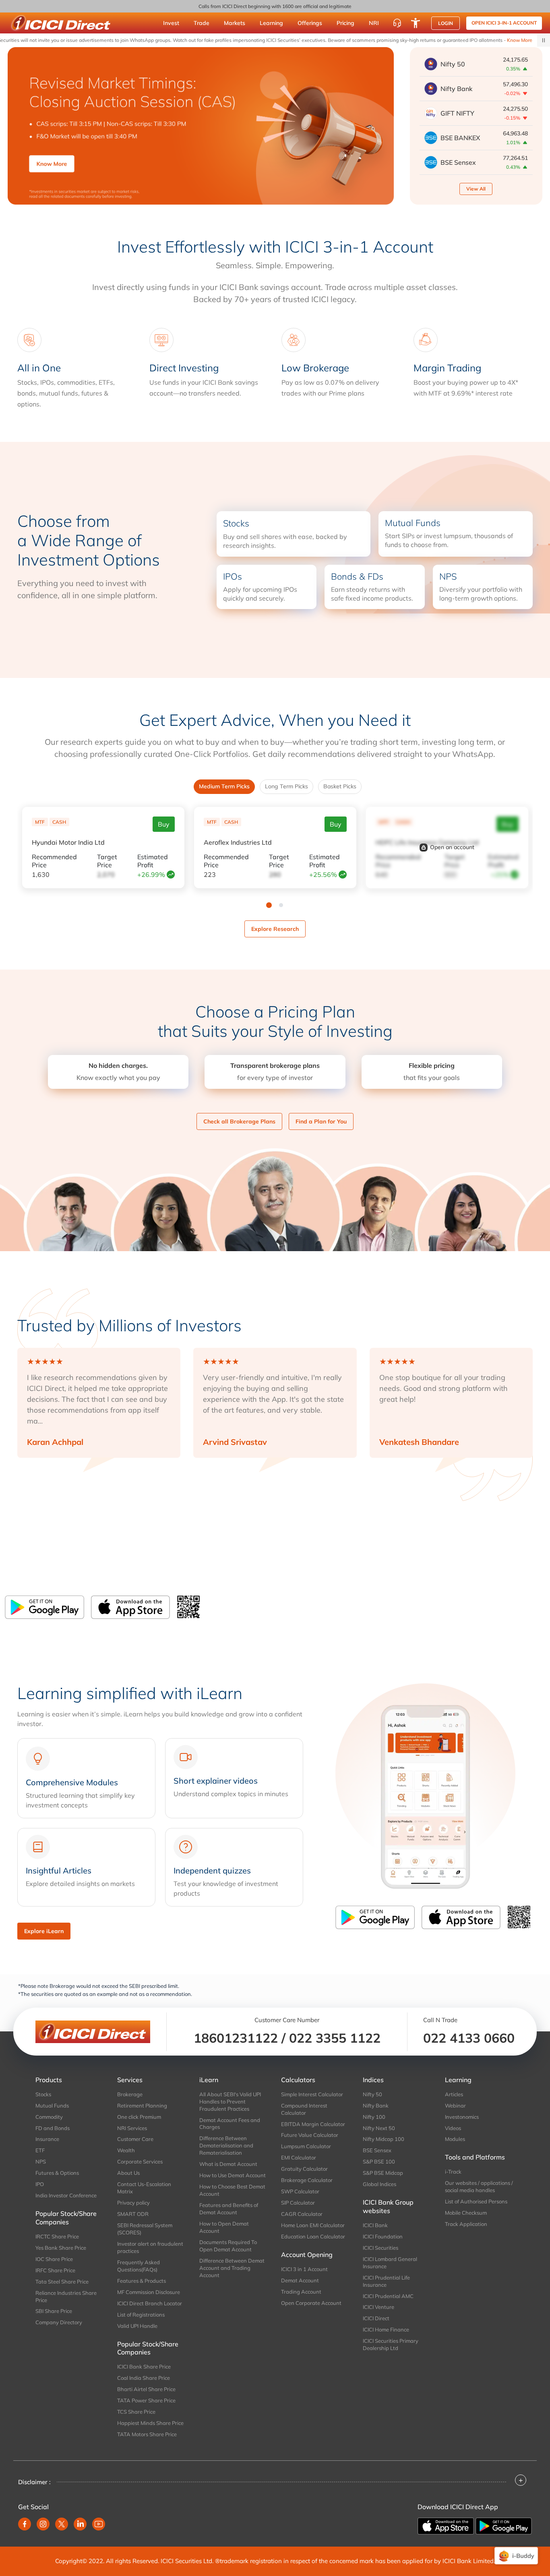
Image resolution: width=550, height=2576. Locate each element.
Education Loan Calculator (313, 2236)
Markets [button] (235, 23)
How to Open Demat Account (224, 2227)
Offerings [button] (310, 23)
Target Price (107, 861)
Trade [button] (202, 23)
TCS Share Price (136, 2412)
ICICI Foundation (383, 2236)
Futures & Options (57, 2173)
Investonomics (462, 2117)
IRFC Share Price (55, 2270)
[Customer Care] (397, 23)
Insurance (47, 2139)
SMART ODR (133, 2214)
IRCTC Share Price (57, 2236)
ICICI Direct (376, 2318)
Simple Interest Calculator (312, 2094)
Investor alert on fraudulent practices (150, 2247)
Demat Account (300, 2280)
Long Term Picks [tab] (286, 786)
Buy (164, 824)
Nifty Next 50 (379, 2128)
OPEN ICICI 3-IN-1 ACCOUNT (504, 23)
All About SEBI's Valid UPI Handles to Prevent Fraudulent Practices (230, 2101)
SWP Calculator (300, 2191)
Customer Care (135, 2139)
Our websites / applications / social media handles (479, 2186)
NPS (41, 2162)
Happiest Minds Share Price (150, 2423)
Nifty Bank (376, 2106)
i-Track (453, 2172)
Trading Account (301, 2292)
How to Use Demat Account (233, 2175)
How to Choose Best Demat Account (232, 2190)
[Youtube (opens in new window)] (99, 2524)
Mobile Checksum (466, 2213)
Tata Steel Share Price (62, 2282)
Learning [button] (271, 23)
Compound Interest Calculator (304, 2109)
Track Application (466, 2224)
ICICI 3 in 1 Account (304, 2269)
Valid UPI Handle (137, 2326)
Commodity (49, 2117)
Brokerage (130, 2094)
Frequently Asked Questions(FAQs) (139, 2266)
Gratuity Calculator (304, 2169)
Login (446, 23)
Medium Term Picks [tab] (224, 786)
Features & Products (142, 2281)
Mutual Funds (52, 2106)
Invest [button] (171, 23)
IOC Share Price (54, 2259)
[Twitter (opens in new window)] (62, 2524)
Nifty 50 (372, 2094)
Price (54, 861)
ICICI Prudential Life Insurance (386, 2281)
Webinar (455, 2106)
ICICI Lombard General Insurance (390, 2263)
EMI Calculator (299, 2157)
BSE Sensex (377, 2150)
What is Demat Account (228, 2164)
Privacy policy (133, 2203)
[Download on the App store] (447, 2525)
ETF (40, 2150)
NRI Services (132, 2128)
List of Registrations (141, 2315)
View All (476, 189)
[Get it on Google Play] (504, 2525)
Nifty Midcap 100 (384, 2139)
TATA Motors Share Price (147, 2434)
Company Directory (59, 2322)
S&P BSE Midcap (383, 2173)
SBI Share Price (54, 2311)
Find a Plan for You (321, 1121)
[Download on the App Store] (130, 1607)
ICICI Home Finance (386, 2329)
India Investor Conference (66, 2195)
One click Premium (139, 2117)
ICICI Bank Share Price (144, 2367)
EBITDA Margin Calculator (313, 2124)
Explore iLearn (44, 1931)
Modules (455, 2139)
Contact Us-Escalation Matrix (144, 2188)
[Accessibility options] (416, 23)
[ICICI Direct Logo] (60, 23)
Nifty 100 (374, 2117)
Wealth (126, 2150)
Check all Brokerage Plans (239, 1121)
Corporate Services (140, 2162)
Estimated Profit (153, 861)
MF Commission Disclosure (149, 2292)
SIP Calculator (298, 2203)
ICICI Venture (378, 2307)
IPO (40, 2184)
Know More (486, 40)
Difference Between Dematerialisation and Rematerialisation (226, 2145)
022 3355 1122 (335, 2038)
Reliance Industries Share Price (66, 2296)
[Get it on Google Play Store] (44, 1607)
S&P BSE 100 (379, 2162)
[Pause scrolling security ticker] (544, 40)
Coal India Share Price (144, 2378)
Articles (454, 2094)
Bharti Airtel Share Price (146, 2389)
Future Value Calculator (310, 2135)
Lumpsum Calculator (306, 2146)
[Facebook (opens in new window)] (25, 2524)
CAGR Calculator (302, 2214)
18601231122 (236, 2038)
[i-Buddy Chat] (516, 2556)
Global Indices (379, 2184)
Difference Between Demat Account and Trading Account (232, 2268)
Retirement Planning (142, 2106)
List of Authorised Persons (476, 2201)
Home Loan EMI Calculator (313, 2225)
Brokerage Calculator (307, 2180)
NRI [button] (374, 23)
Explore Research (275, 929)
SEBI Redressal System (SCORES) (145, 2229)
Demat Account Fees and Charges (230, 2124)
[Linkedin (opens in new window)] (80, 2524)
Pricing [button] (345, 23)
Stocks (43, 2094)
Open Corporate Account (311, 2303)
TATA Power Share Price (146, 2400)
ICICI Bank (375, 2225)
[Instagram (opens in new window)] (43, 2524)
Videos (453, 2128)
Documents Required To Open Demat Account (228, 2246)
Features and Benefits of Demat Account (229, 2209)
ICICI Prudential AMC (388, 2296)
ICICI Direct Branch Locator (150, 2303)
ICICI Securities (380, 2248)
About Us (128, 2173)
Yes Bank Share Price (61, 2248)
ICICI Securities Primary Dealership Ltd (391, 2344)
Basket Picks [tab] (340, 786)
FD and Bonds (53, 2128)
